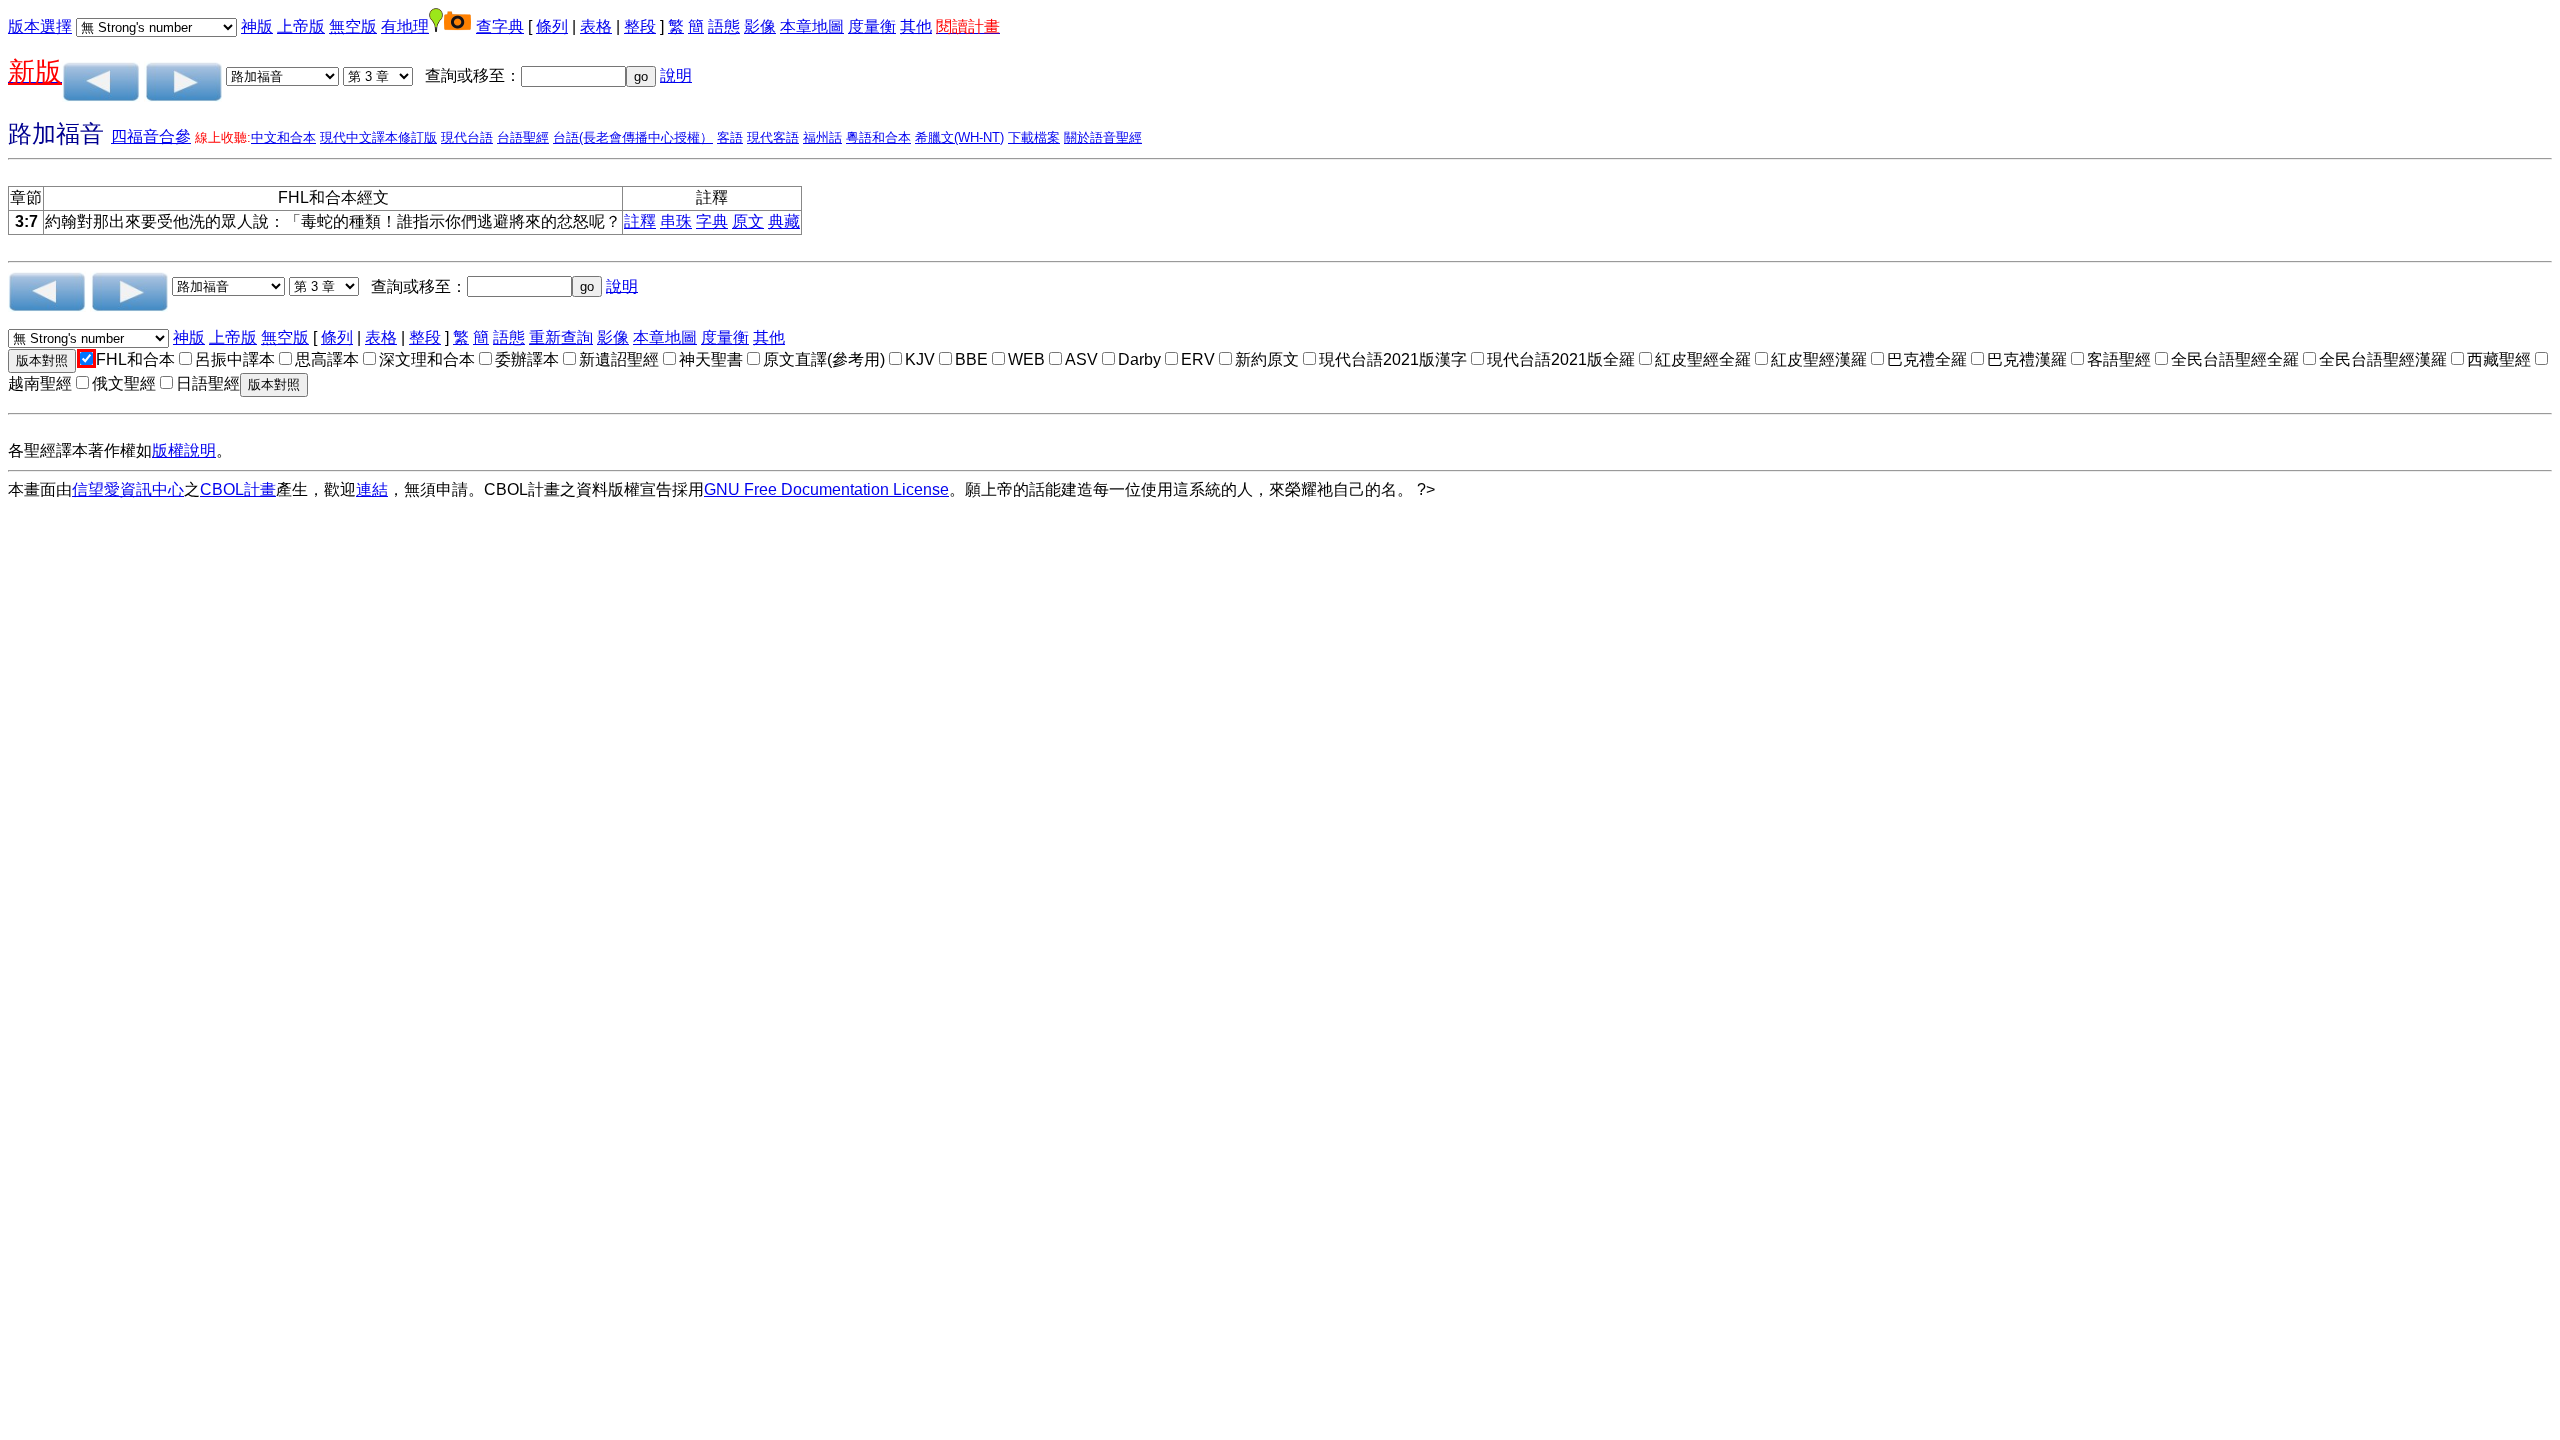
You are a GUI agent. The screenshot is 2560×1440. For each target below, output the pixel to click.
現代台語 (467, 137)
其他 (916, 26)
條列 (552, 26)
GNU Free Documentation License (826, 489)
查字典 (500, 26)
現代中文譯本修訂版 (378, 137)
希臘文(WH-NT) (959, 137)
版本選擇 (40, 26)
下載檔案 (1034, 137)
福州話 (822, 137)
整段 (640, 26)
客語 (730, 137)
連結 (372, 489)
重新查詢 (561, 337)
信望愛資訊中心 (128, 489)
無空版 (353, 26)
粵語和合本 (878, 137)
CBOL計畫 (238, 489)
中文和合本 (283, 137)
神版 (257, 26)
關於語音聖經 (1103, 137)
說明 (676, 75)
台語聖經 (523, 137)
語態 (724, 26)
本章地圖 (812, 26)
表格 (596, 26)
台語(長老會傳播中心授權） (633, 137)
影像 (760, 26)
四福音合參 (151, 136)
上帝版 (301, 26)
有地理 (405, 26)
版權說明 (184, 450)
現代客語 (773, 137)
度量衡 (872, 26)
